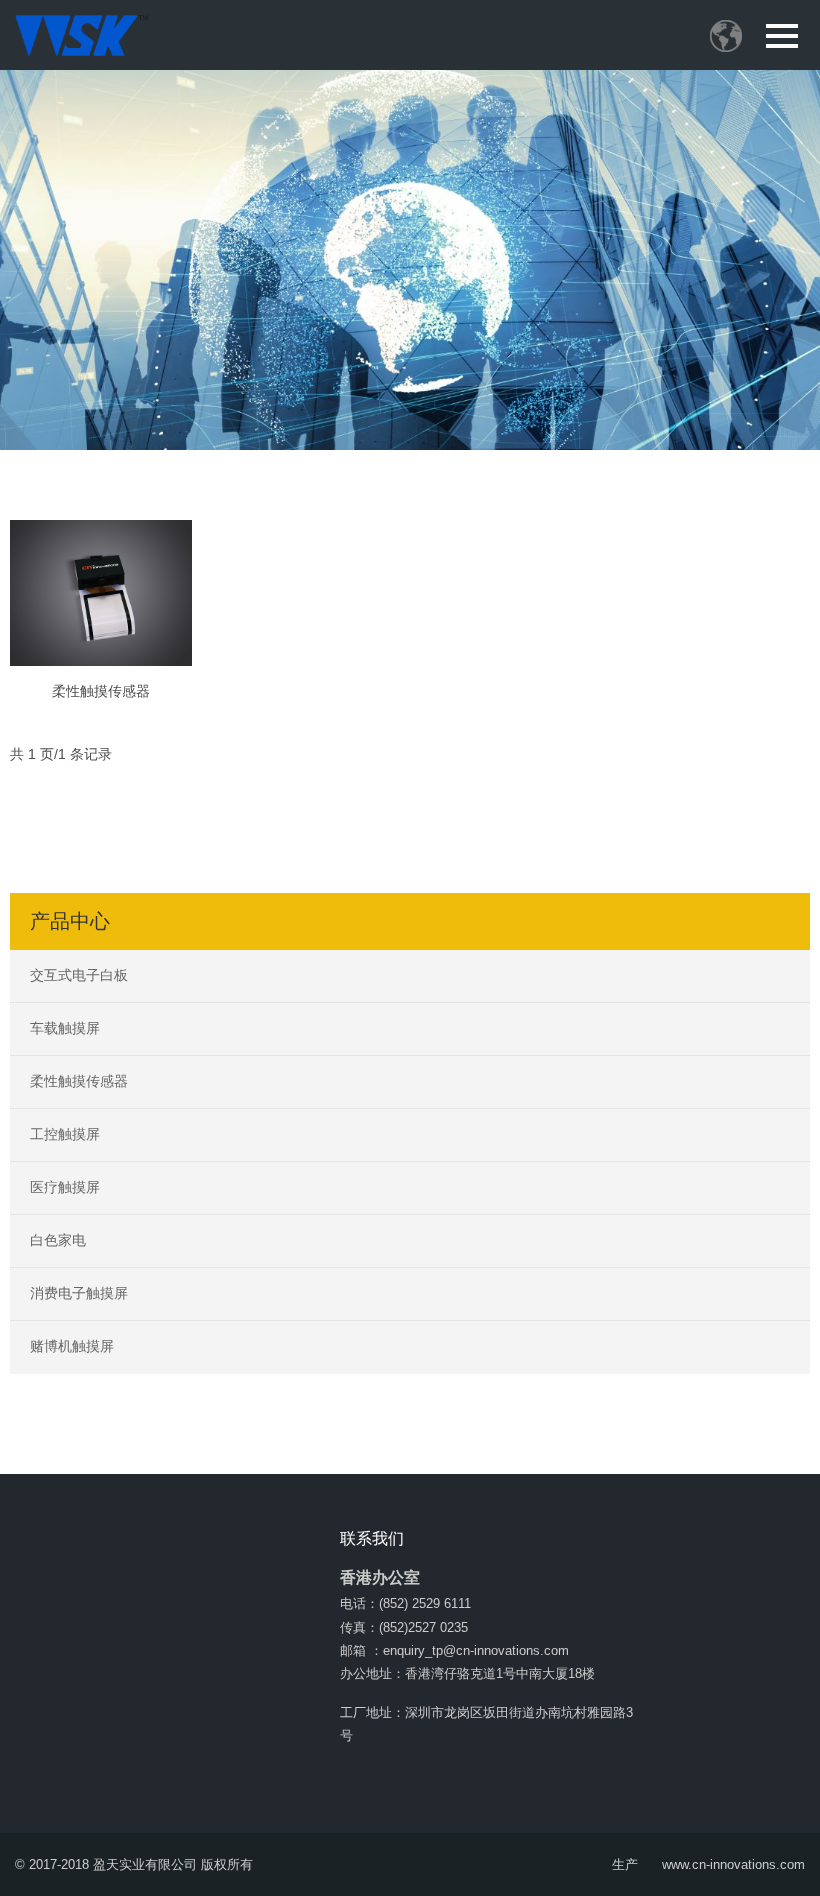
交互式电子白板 (79, 975)
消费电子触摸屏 (79, 1293)
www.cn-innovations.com (733, 1864)
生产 (625, 1864)
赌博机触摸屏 (72, 1346)
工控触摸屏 (65, 1134)
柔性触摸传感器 (101, 691)
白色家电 (58, 1240)
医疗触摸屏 (65, 1187)
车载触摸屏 (65, 1028)
